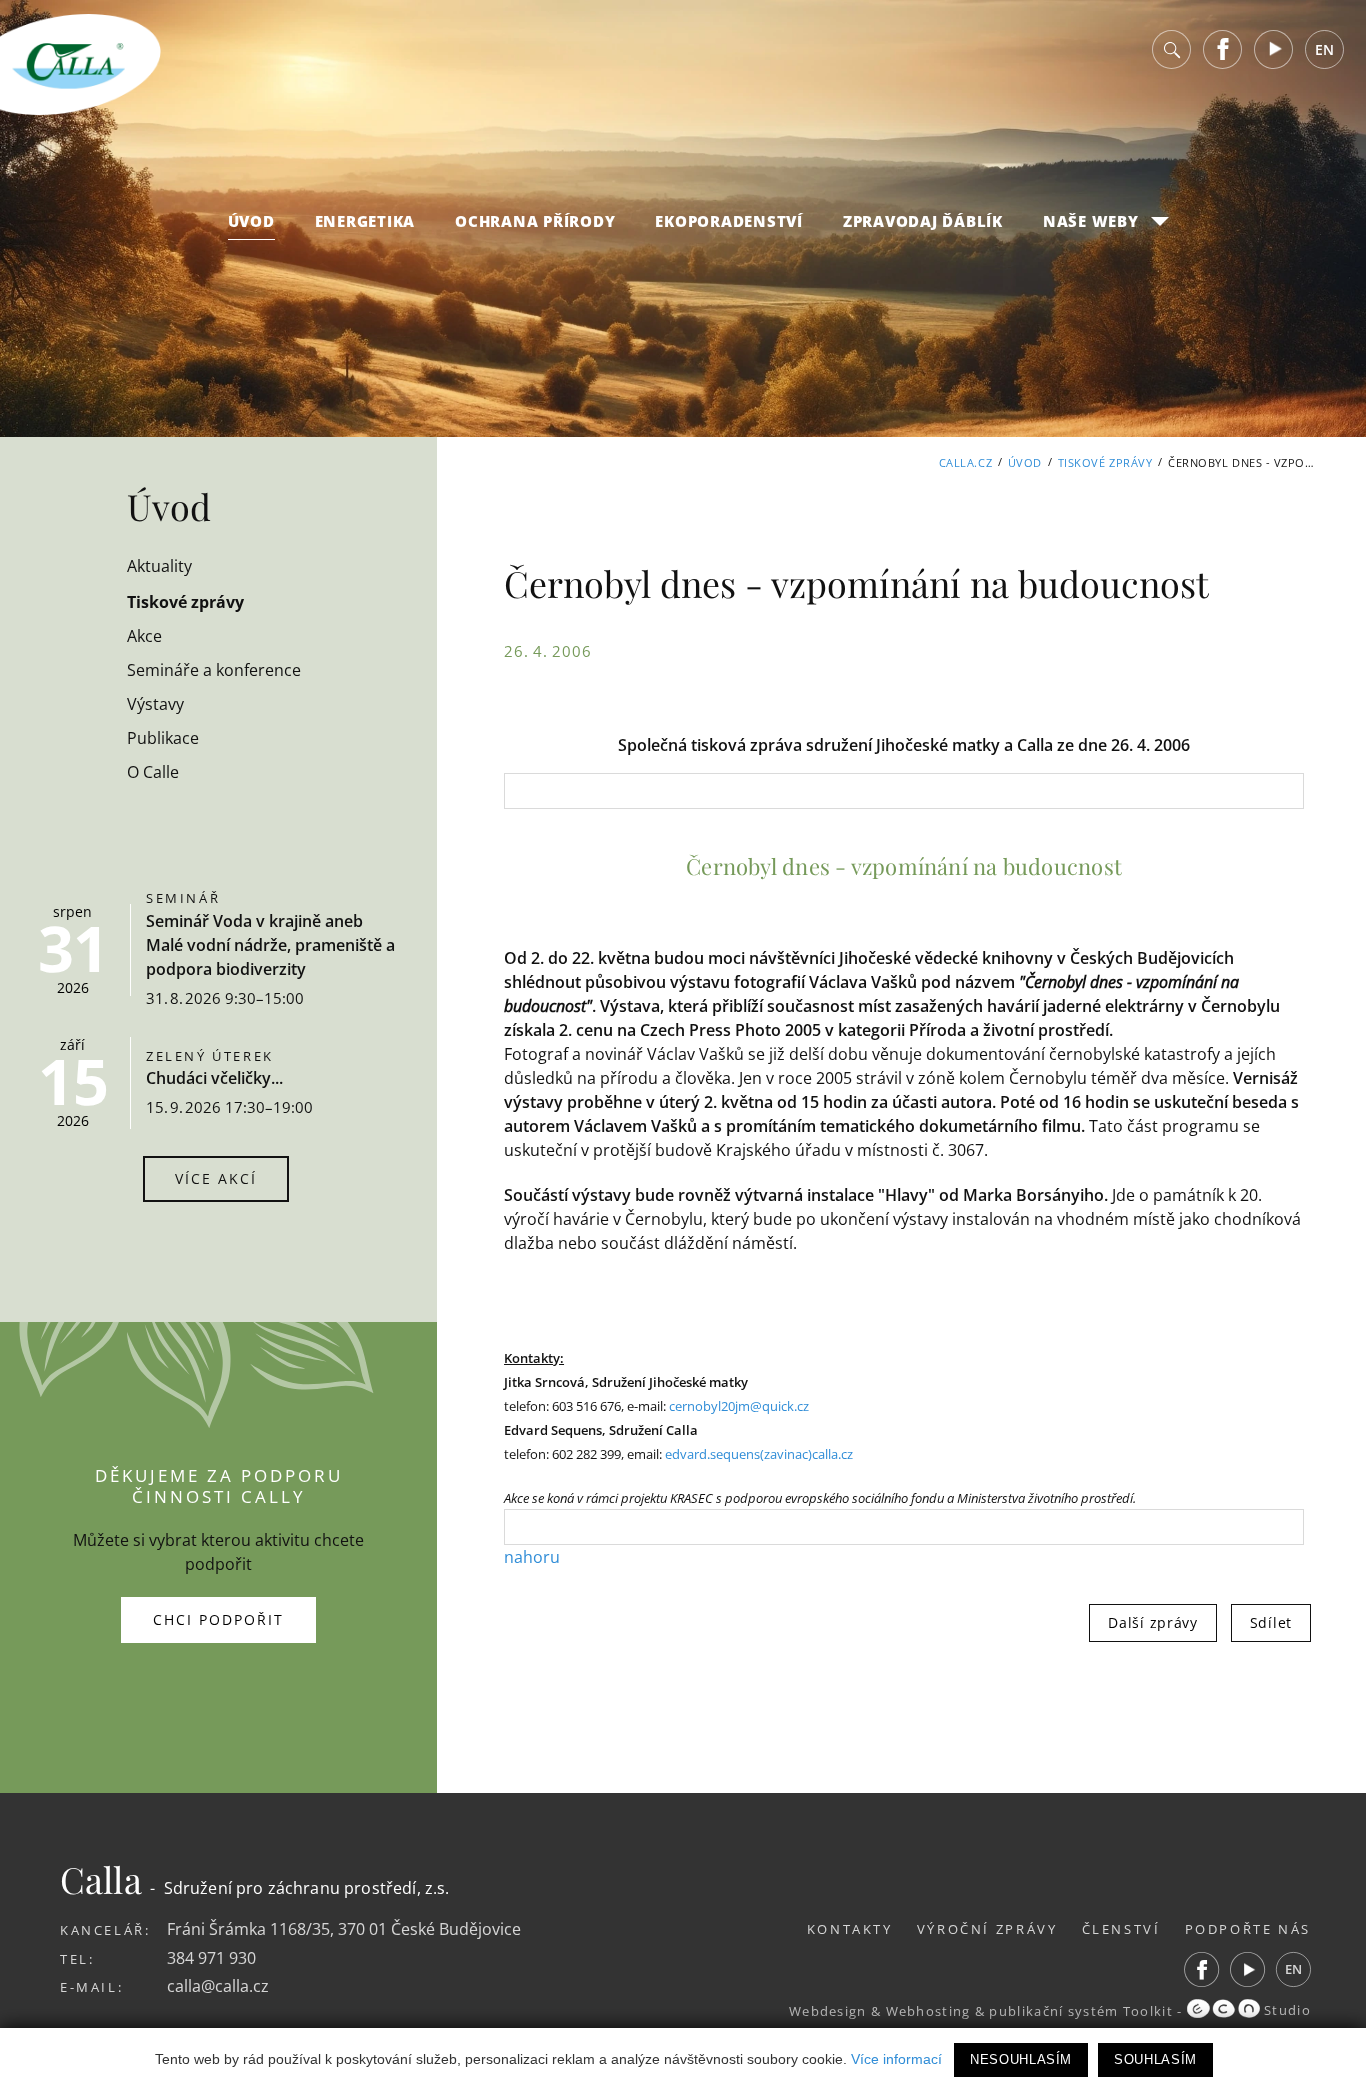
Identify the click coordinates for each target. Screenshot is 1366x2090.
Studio (1285, 2010)
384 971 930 (211, 1958)
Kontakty (850, 1929)
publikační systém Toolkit (1081, 2010)
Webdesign (828, 2010)
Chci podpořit (218, 1619)
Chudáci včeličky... (214, 1078)
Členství (1121, 1929)
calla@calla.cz (218, 1986)
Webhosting (928, 2010)
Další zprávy (1152, 1622)
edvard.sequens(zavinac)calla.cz (759, 1454)
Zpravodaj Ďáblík (923, 221)
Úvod (251, 221)
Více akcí (216, 1178)
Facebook (1223, 49)
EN (1324, 49)
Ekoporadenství (729, 221)
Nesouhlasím (1021, 2059)
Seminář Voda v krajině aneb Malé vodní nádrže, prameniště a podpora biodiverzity (270, 945)
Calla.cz (965, 462)
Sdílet (1271, 1622)
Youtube (1274, 49)
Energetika (365, 221)
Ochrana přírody (535, 221)
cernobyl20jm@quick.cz (739, 1406)
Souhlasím (1155, 2059)
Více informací (896, 2059)
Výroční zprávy (987, 1929)
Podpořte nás (1248, 1929)
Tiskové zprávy (1105, 462)
